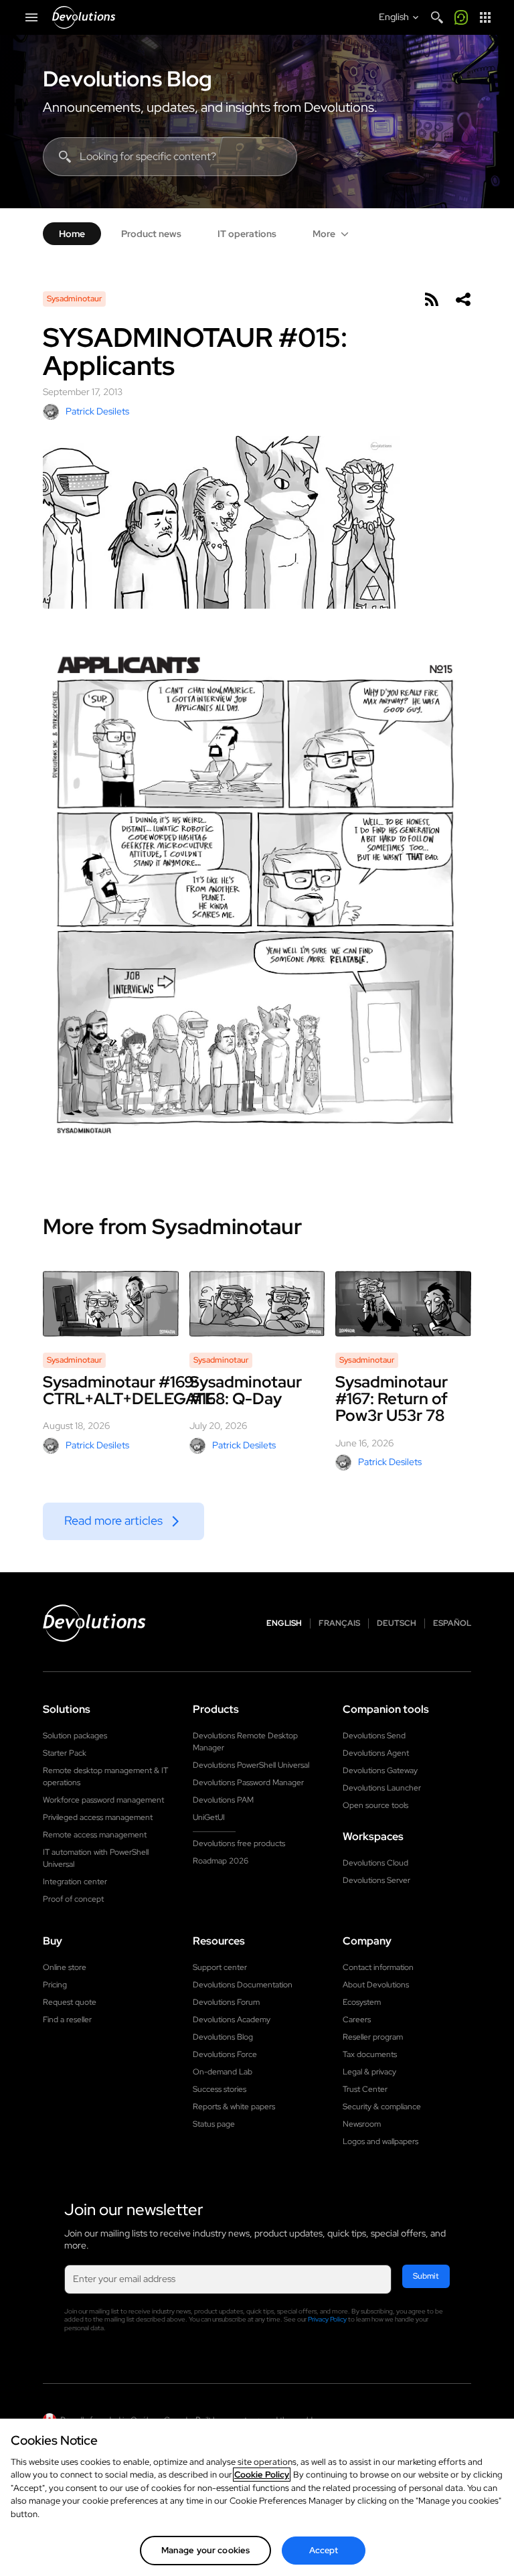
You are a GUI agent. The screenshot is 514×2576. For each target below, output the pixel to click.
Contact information (378, 1967)
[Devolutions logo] (94, 1623)
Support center (220, 1967)
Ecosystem (362, 2002)
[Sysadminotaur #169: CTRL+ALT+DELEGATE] (111, 1304)
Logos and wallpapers (380, 2141)
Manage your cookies (205, 2550)
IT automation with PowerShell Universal (96, 1858)
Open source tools (375, 1805)
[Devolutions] (84, 17)
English (284, 1623)
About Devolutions (376, 1985)
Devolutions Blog (127, 79)
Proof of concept (73, 1899)
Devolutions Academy (232, 2020)
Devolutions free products (239, 1843)
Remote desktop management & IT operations (105, 1776)
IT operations (247, 234)
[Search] (437, 17)
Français (339, 1623)
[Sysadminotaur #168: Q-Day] (257, 1304)
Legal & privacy (369, 2072)
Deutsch (397, 1623)
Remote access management (95, 1835)
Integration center (75, 1882)
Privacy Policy (327, 2319)
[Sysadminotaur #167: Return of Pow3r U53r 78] (403, 1304)
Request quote (70, 2002)
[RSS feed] (431, 299)
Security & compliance (382, 2107)
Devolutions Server (376, 1880)
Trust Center (365, 2089)
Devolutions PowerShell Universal (251, 1765)
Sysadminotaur (74, 299)
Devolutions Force (225, 2054)
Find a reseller (67, 2020)
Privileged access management (98, 1817)
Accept (324, 2550)
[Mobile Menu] (31, 17)
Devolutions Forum (226, 2002)
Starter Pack (65, 1753)
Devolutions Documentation (243, 1985)
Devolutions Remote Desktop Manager (245, 1742)
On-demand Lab (223, 2072)
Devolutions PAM (223, 1800)
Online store (65, 1967)
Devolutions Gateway (380, 1770)
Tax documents (370, 2054)
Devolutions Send (374, 1736)
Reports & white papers (234, 2107)
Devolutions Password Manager (248, 1783)
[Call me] (461, 17)
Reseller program (373, 2037)
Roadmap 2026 (221, 1861)
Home (72, 234)
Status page (214, 2124)
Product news (151, 234)
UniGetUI (209, 1817)
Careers (357, 2020)
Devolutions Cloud (375, 1863)
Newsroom (362, 2124)
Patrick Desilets (97, 411)
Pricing (55, 1985)
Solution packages (75, 1736)
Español (452, 1623)
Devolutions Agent (376, 1753)
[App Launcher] (485, 17)
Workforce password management (103, 1800)
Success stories (220, 2089)
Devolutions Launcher (382, 1788)
